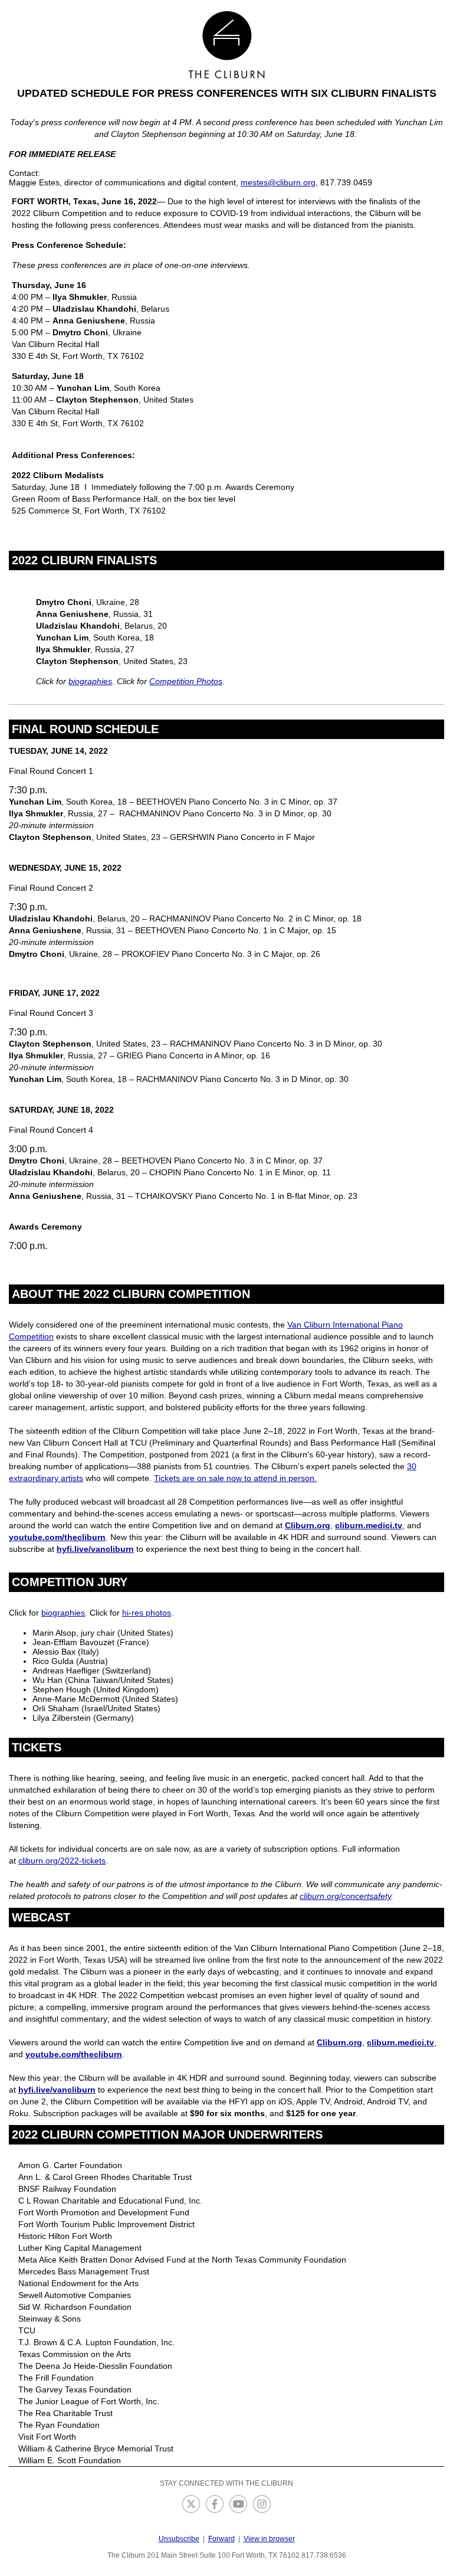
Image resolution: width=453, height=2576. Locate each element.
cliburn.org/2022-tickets (62, 1861)
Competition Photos (186, 681)
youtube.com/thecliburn (57, 1537)
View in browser (269, 2539)
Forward (221, 2539)
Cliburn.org (308, 1525)
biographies (90, 681)
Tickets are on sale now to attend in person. (235, 1478)
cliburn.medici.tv (369, 1525)
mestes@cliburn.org (278, 182)
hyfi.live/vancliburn (95, 1549)
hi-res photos (147, 1613)
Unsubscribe (179, 2539)
